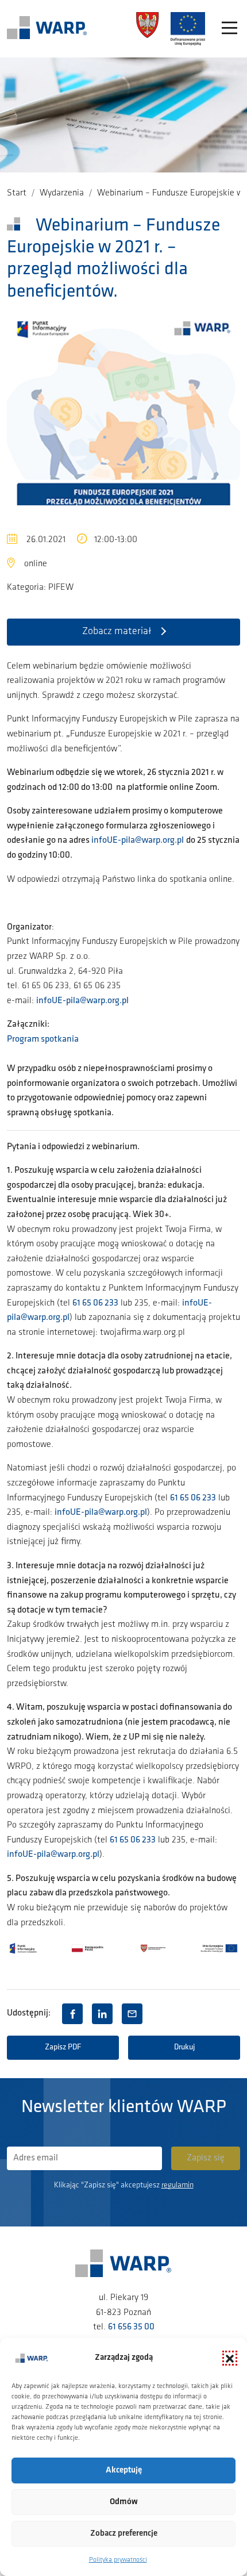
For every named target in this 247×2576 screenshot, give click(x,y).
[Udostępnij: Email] (132, 2014)
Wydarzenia (62, 193)
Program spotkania (43, 1039)
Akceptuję (124, 2471)
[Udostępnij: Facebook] (72, 2014)
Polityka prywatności (118, 2560)
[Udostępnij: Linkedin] (102, 2014)
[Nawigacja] (229, 29)
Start (17, 193)
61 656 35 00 (131, 2327)
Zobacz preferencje (124, 2534)
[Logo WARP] (47, 29)
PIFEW (61, 588)
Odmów (124, 2502)
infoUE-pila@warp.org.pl (138, 840)
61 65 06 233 (95, 1303)
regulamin (177, 2185)
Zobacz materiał (117, 632)
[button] (230, 2358)
